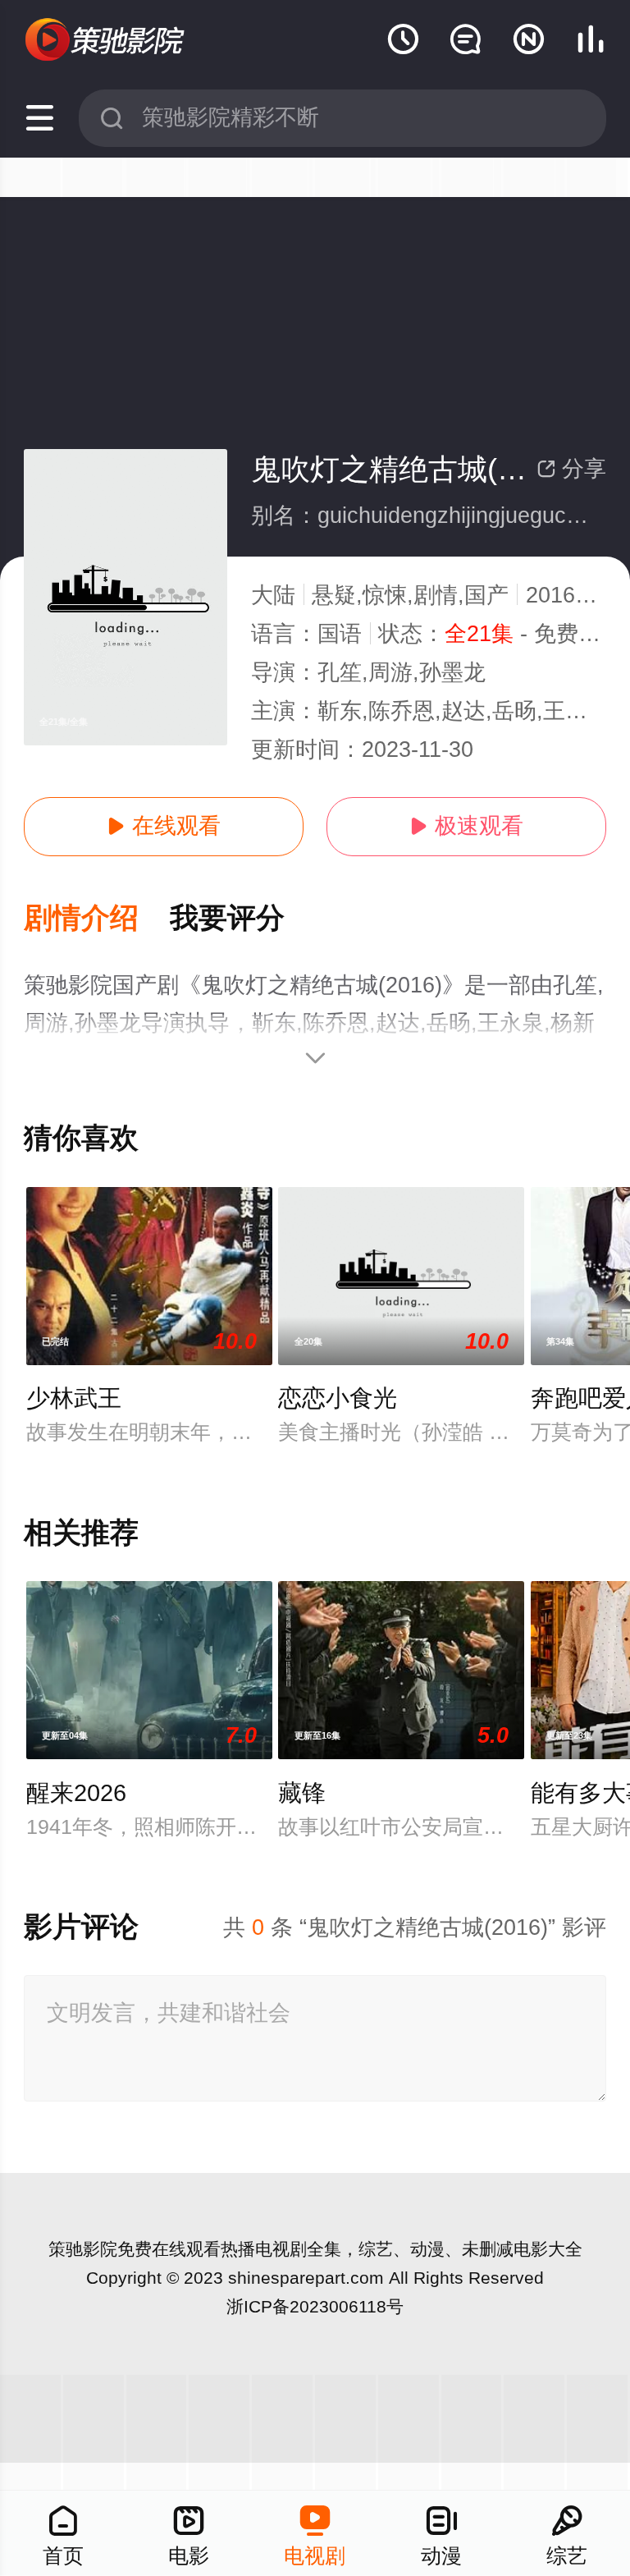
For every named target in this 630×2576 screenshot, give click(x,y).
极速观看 (466, 826)
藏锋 (302, 1793)
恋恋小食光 (338, 1398)
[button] (97, 919)
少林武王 (74, 1398)
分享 (571, 469)
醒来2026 (76, 1793)
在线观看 (164, 826)
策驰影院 (83, 2249)
